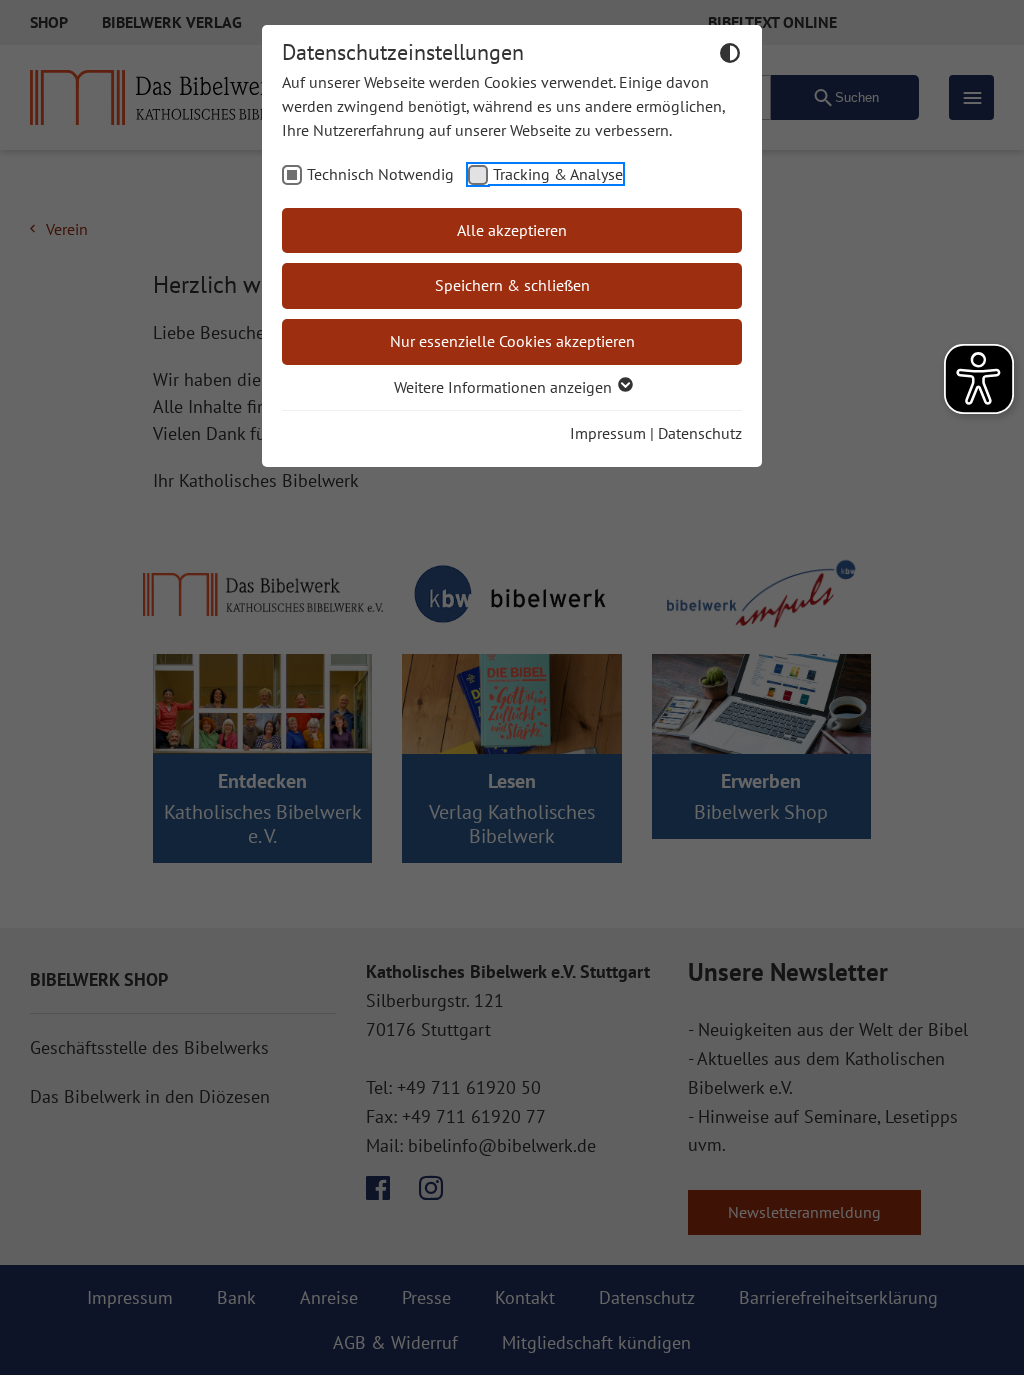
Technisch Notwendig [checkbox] (380, 174)
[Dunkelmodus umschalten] (730, 56)
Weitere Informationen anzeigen (505, 387)
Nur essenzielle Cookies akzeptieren (512, 341)
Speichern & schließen (512, 285)
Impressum (608, 433)
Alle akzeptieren (512, 230)
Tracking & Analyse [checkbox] (558, 174)
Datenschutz (700, 433)
